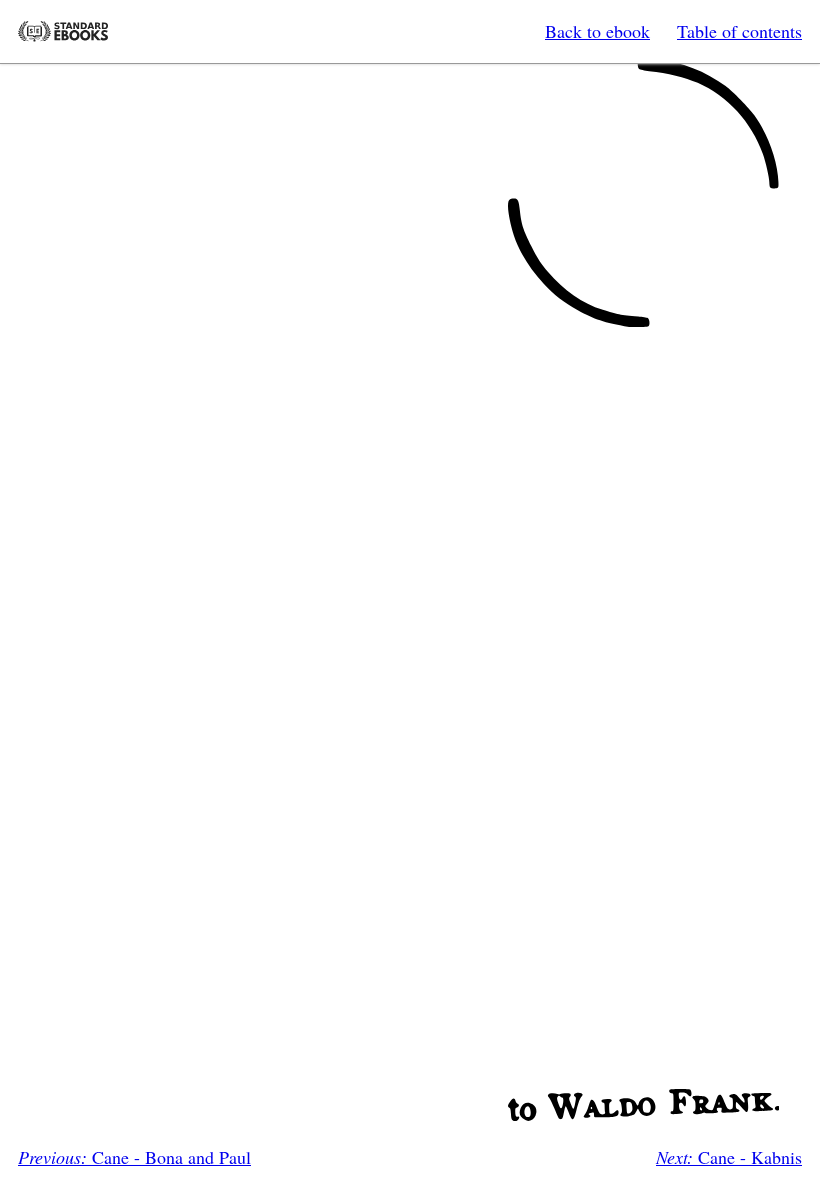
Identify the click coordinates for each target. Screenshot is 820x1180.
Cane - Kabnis (729, 1157)
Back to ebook (597, 31)
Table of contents (739, 31)
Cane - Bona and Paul (134, 1157)
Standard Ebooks (63, 31)
